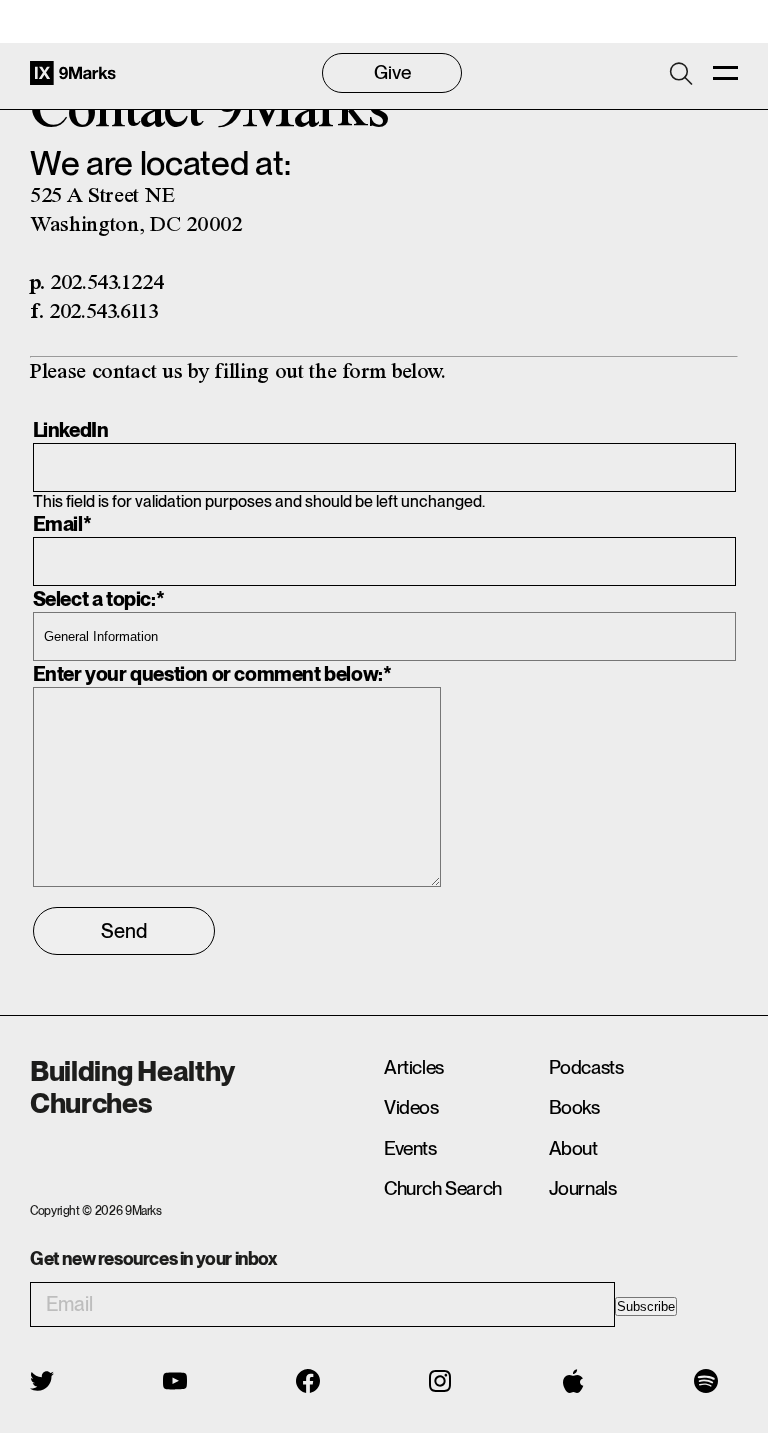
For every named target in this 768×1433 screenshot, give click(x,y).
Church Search (443, 1188)
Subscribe (646, 1306)
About (573, 1148)
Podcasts (586, 1067)
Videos (411, 1107)
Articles (414, 1067)
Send (124, 931)
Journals (583, 1188)
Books (574, 1107)
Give (392, 72)
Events (410, 1148)
